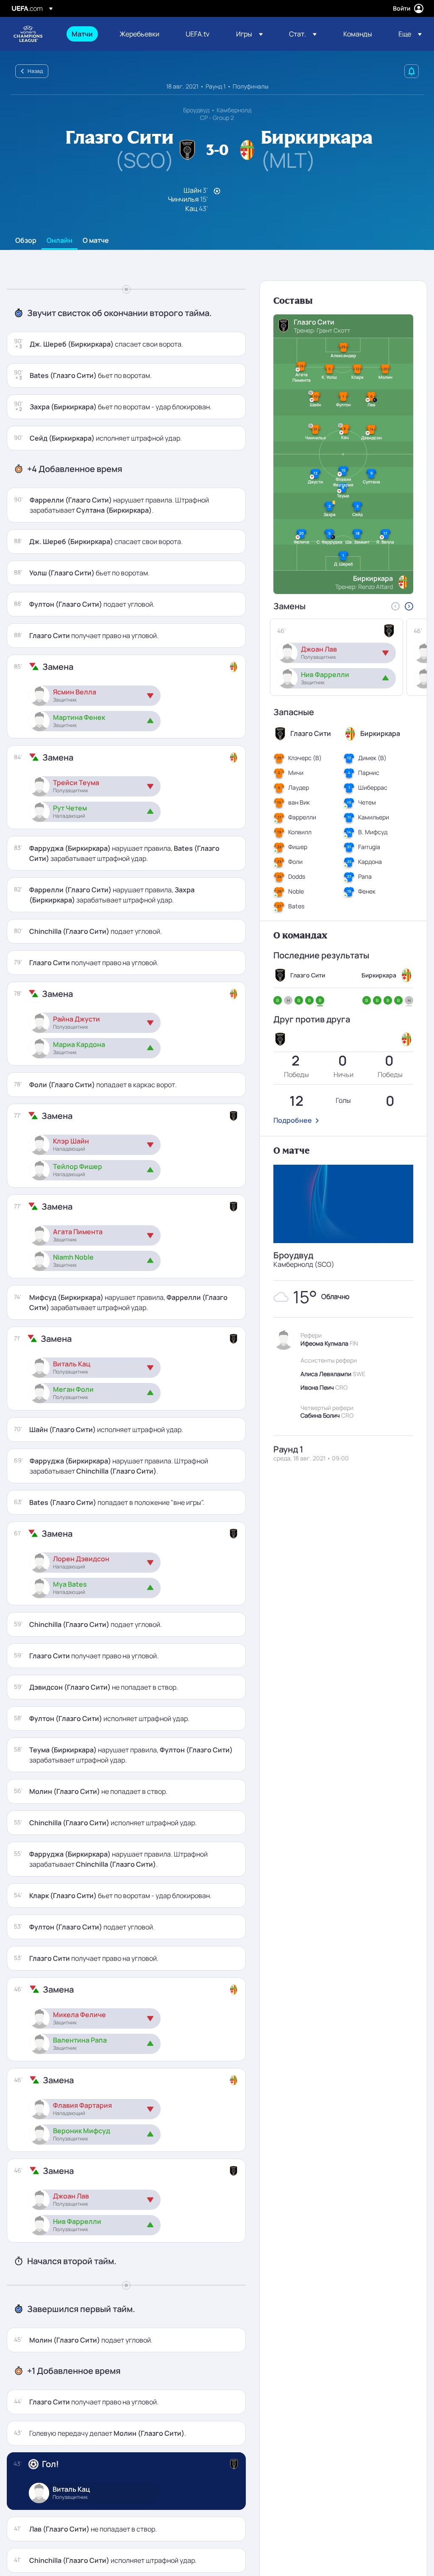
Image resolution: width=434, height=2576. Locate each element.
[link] (82, 34)
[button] (249, 34)
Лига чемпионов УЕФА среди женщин (28, 34)
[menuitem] (85, 34)
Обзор (26, 241)
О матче (96, 241)
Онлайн (60, 241)
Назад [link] (35, 71)
